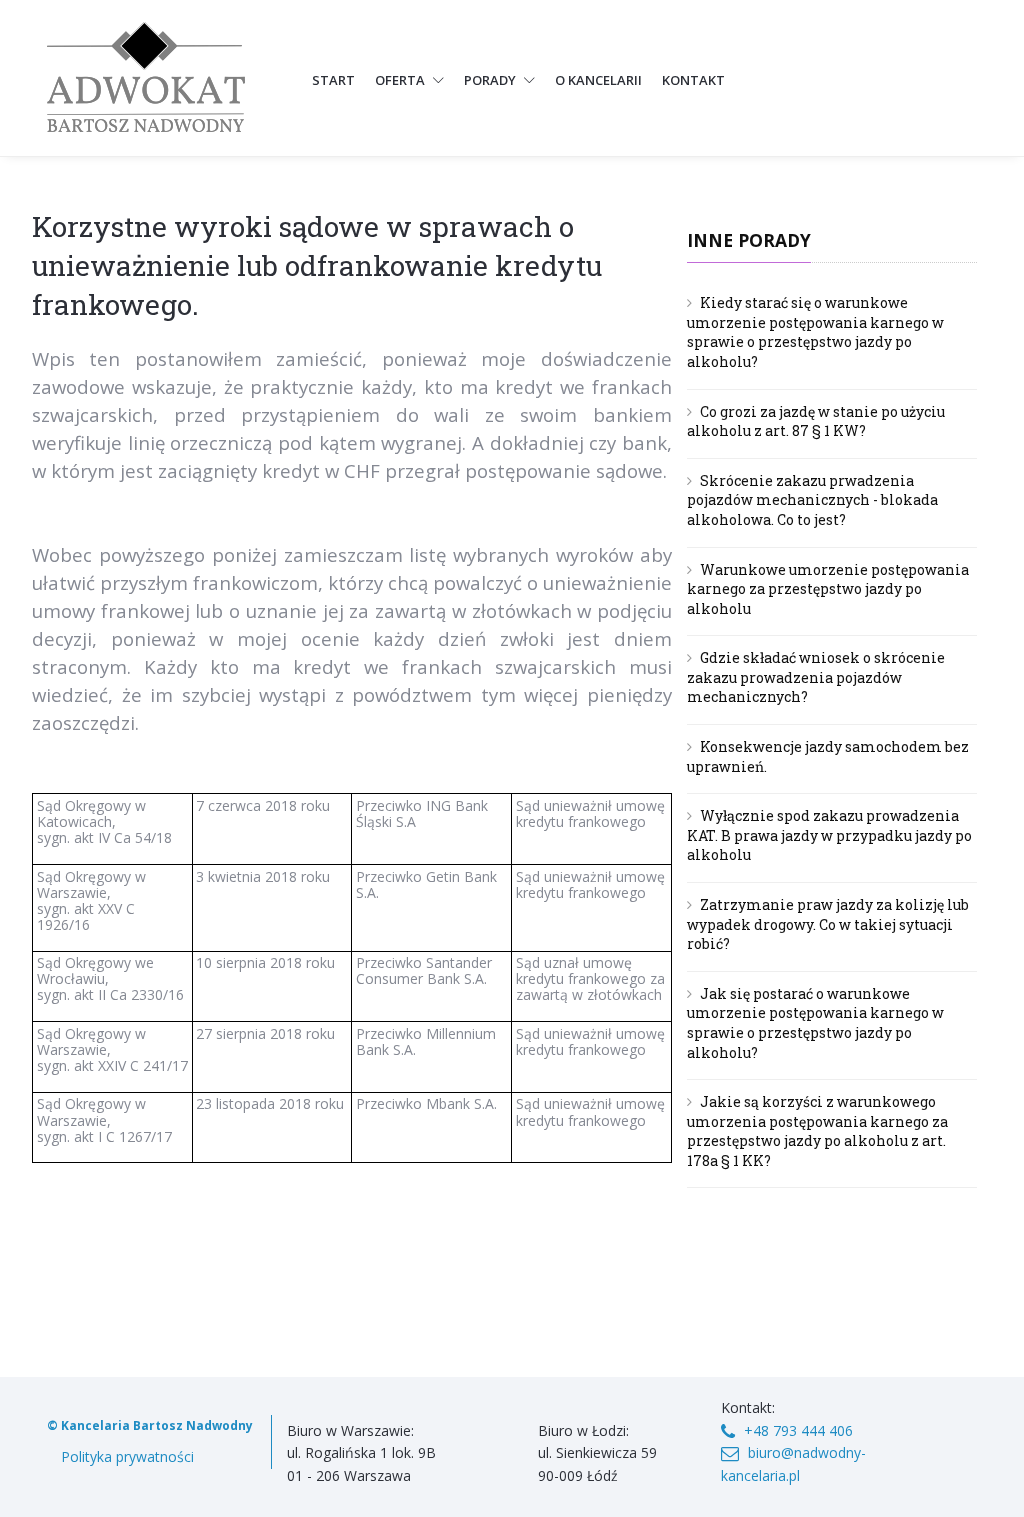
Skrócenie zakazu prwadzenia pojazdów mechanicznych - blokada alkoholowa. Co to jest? (812, 500)
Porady (491, 80)
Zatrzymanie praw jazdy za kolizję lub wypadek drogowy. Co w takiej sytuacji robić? (828, 924)
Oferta (401, 80)
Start (333, 80)
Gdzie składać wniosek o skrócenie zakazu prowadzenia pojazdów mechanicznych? (816, 677)
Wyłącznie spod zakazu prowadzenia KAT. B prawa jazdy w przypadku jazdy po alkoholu (829, 835)
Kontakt (693, 80)
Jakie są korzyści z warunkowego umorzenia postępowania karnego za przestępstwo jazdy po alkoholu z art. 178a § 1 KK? (817, 1131)
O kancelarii (598, 80)
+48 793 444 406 (798, 1430)
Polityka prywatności (127, 1456)
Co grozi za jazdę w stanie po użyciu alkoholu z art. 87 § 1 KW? (816, 421)
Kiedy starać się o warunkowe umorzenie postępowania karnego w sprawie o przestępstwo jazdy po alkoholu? (815, 332)
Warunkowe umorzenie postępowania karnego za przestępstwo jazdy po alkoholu (828, 589)
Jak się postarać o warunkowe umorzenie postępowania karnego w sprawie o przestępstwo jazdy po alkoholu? (815, 1023)
